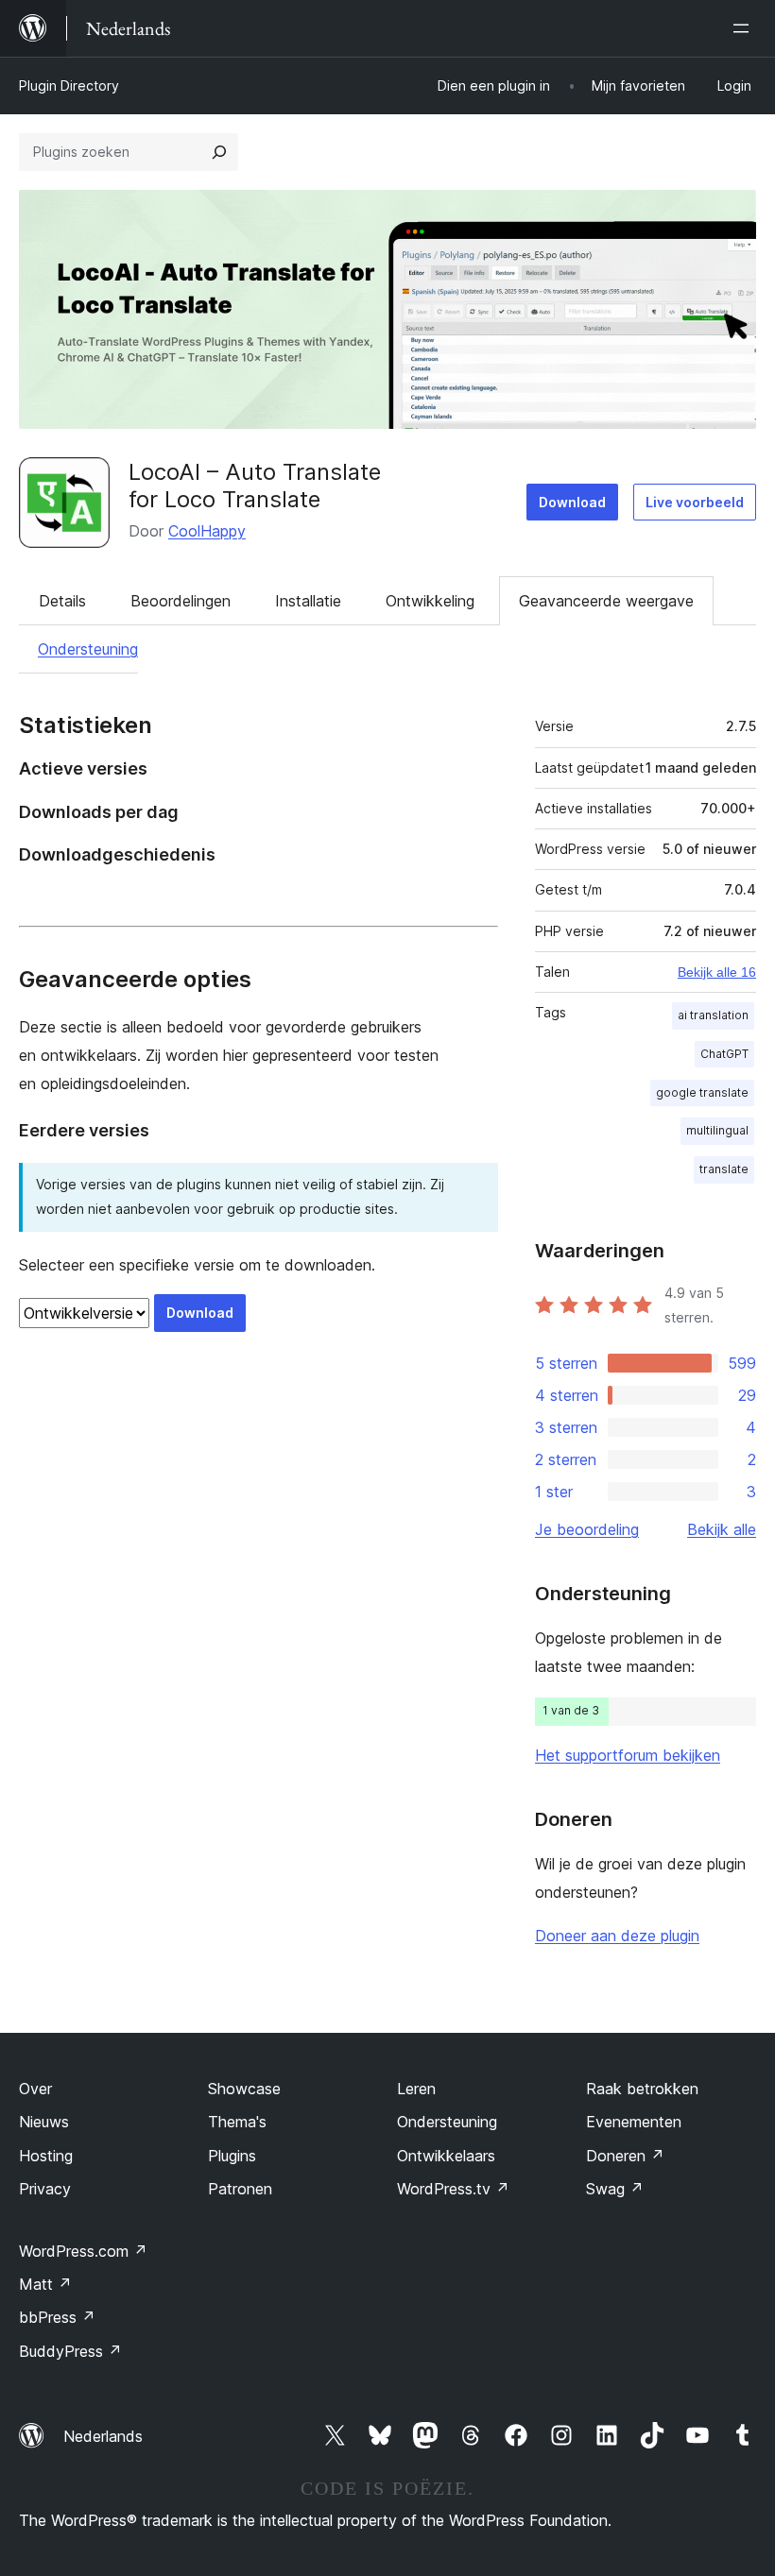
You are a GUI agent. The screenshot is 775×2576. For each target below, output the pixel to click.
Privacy (45, 2189)
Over (35, 2089)
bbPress (57, 2317)
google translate (702, 1092)
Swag (615, 2189)
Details (62, 601)
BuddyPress (70, 2351)
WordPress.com (83, 2251)
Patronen (240, 2189)
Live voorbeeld (695, 502)
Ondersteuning (88, 649)
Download (572, 502)
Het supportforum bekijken (628, 1755)
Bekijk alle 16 (717, 972)
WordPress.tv (453, 2189)
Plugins (232, 2156)
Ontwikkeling (430, 601)
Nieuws (44, 2122)
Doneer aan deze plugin (617, 1936)
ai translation (713, 1015)
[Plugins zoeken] (219, 152)
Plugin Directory (69, 85)
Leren (416, 2089)
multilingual (717, 1130)
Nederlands (103, 2436)
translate (724, 1169)
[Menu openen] (745, 28)
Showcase (244, 2089)
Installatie (308, 601)
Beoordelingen (181, 601)
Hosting (46, 2156)
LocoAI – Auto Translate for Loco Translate (255, 486)
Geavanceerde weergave (606, 601)
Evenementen (634, 2122)
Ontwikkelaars (446, 2156)
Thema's (237, 2122)
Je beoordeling (587, 1529)
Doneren (625, 2156)
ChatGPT (724, 1054)
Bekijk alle (722, 1529)
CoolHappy (207, 531)
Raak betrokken (642, 2089)
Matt (45, 2284)
